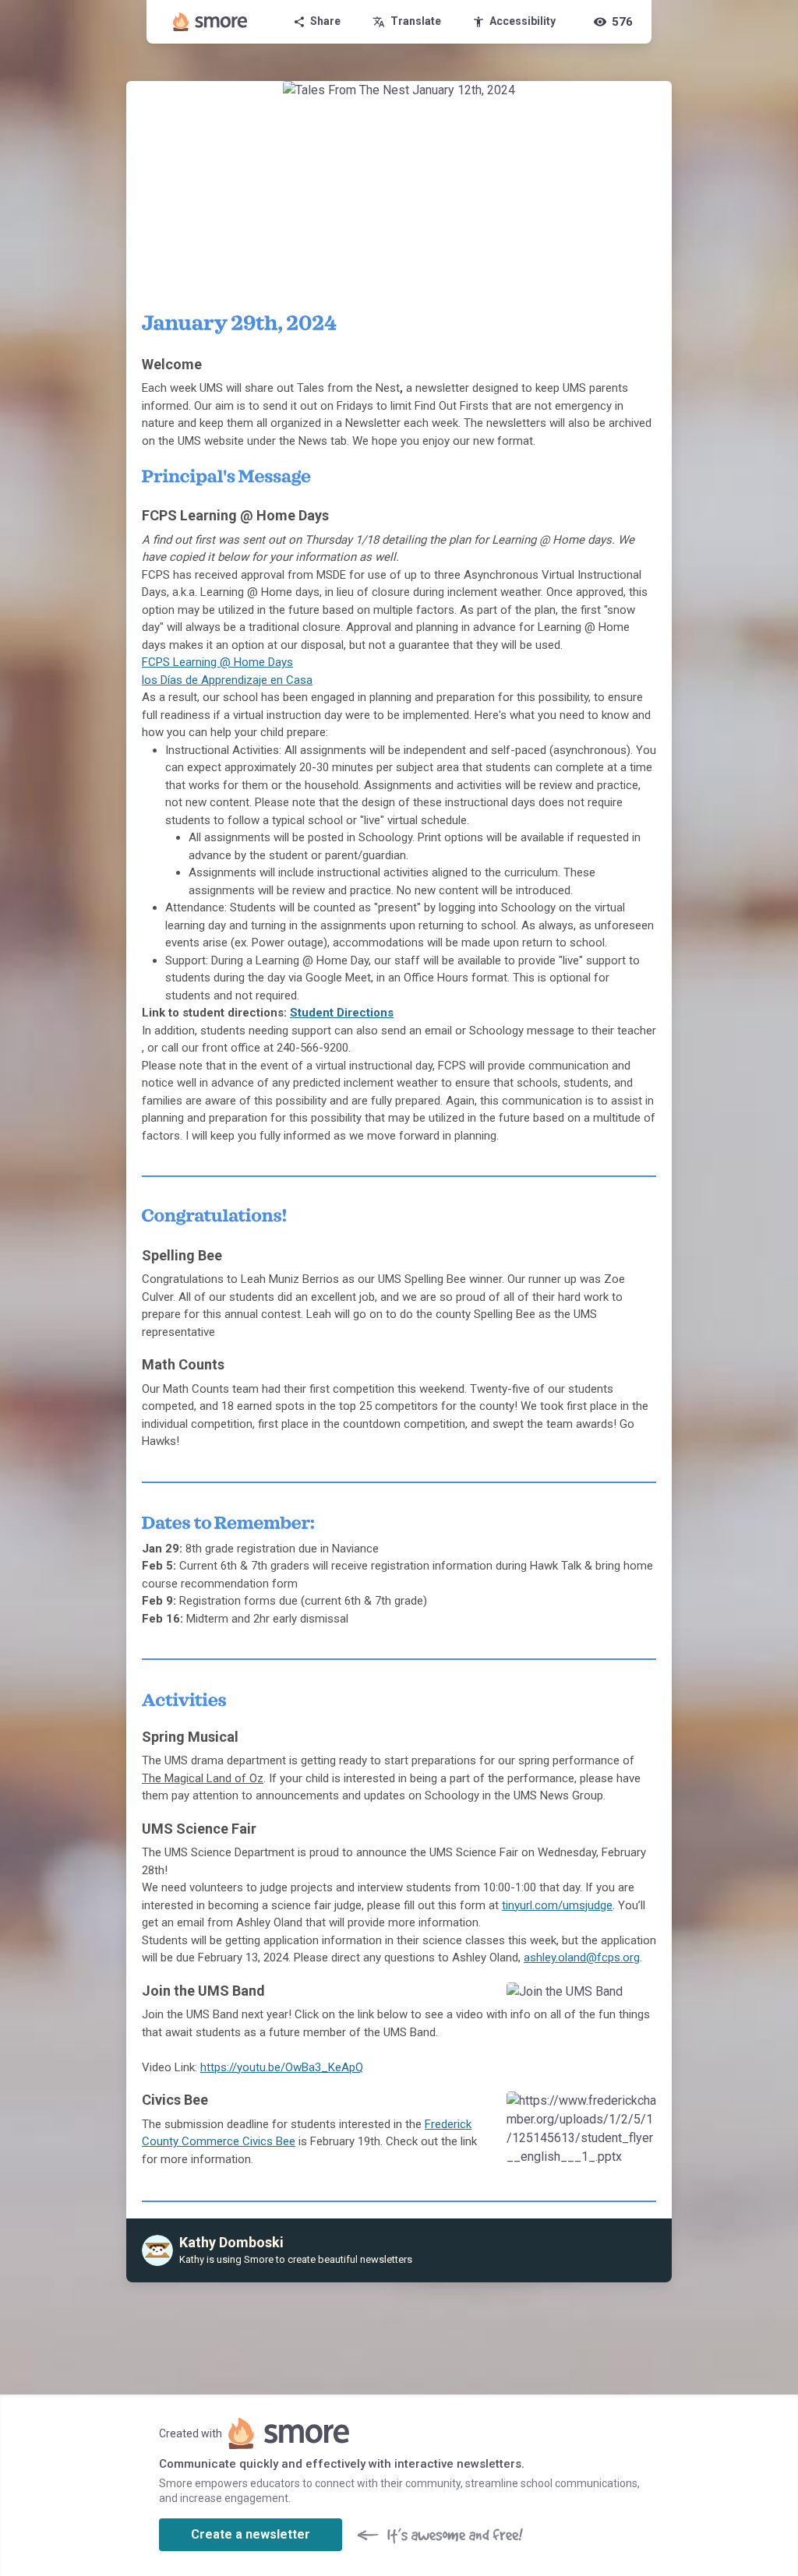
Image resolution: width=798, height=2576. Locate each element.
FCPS (157, 662)
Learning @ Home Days (233, 662)
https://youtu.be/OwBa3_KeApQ (282, 2067)
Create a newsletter (251, 2534)
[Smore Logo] (210, 22)
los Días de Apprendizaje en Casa (227, 680)
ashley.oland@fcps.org (582, 1958)
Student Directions (342, 1013)
